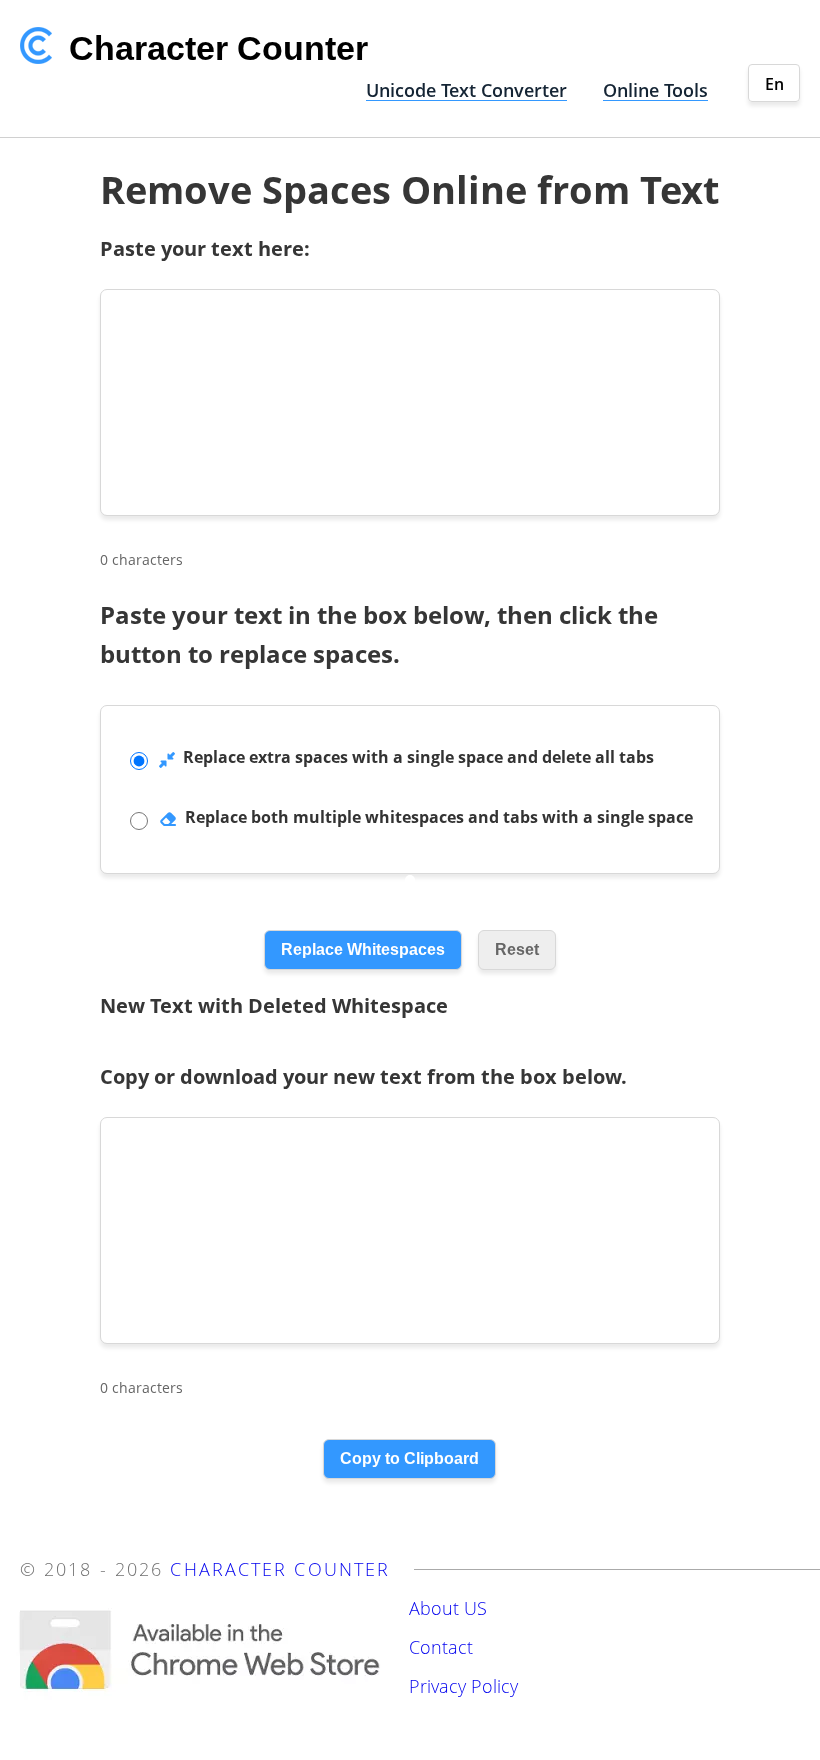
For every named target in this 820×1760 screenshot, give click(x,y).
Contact (441, 1647)
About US (448, 1608)
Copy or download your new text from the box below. (363, 1076)
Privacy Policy (463, 1686)
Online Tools (655, 90)
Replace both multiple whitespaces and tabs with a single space (439, 817)
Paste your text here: (205, 248)
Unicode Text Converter (466, 90)
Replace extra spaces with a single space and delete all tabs (418, 757)
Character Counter (280, 1569)
